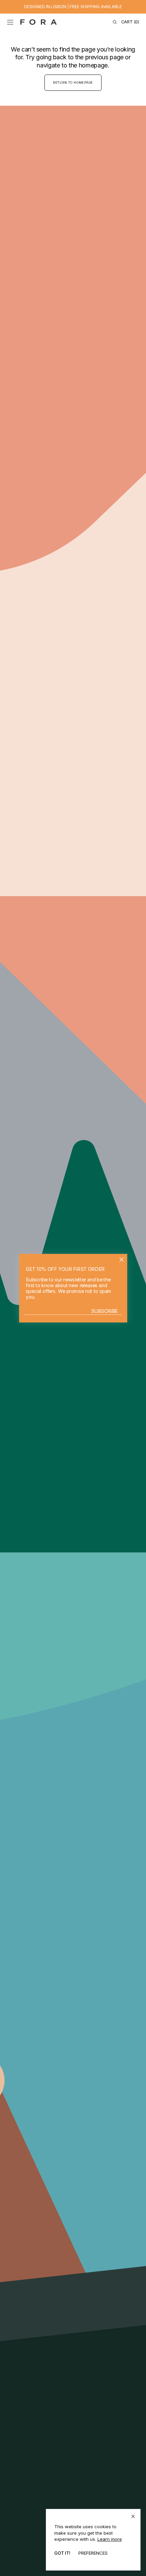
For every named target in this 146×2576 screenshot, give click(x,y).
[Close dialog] (121, 1259)
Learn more (110, 2539)
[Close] (133, 2516)
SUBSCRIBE (105, 1311)
